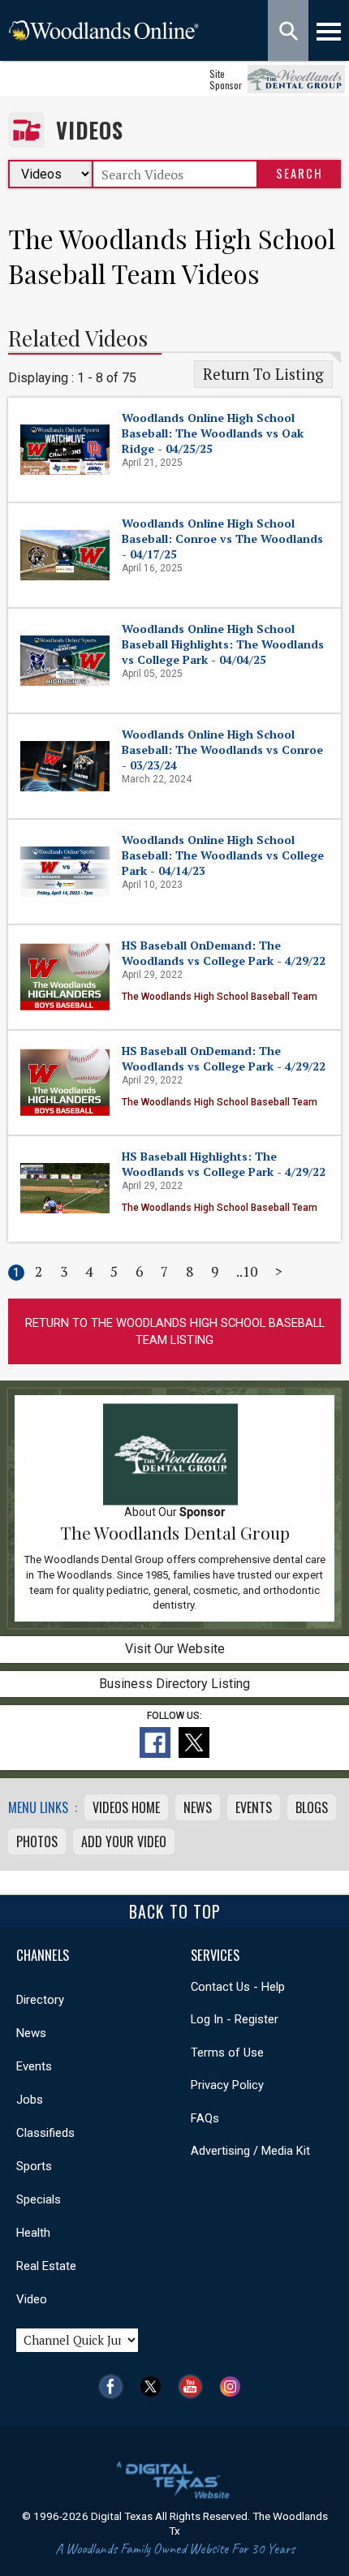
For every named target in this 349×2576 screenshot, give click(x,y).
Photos (37, 1842)
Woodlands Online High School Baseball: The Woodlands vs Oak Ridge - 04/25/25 (213, 433)
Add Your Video (124, 1842)
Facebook (115, 2386)
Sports (34, 2166)
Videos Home (126, 1807)
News (198, 1807)
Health (33, 2233)
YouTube (194, 2386)
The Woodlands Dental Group (175, 1532)
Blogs (312, 1807)
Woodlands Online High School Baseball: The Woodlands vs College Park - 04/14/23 (223, 855)
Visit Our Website (175, 1649)
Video (32, 2299)
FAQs (205, 2118)
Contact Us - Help (238, 1987)
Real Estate (46, 2266)
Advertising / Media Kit (250, 2151)
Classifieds (45, 2133)
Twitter (155, 2386)
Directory (40, 2000)
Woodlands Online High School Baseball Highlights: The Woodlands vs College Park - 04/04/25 (223, 644)
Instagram (234, 2386)
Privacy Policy (227, 2085)
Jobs (30, 2100)
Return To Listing (263, 374)
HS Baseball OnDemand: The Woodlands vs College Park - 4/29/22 (224, 953)
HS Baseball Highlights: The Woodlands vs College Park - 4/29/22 (224, 1164)
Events (254, 1807)
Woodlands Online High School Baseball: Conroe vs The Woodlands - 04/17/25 (222, 538)
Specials (39, 2199)
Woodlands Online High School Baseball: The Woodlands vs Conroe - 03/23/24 (222, 750)
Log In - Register (235, 2019)
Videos (90, 130)
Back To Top (175, 1911)
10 (250, 1271)
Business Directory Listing (174, 1684)
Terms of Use (227, 2053)
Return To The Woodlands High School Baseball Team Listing (175, 1331)
